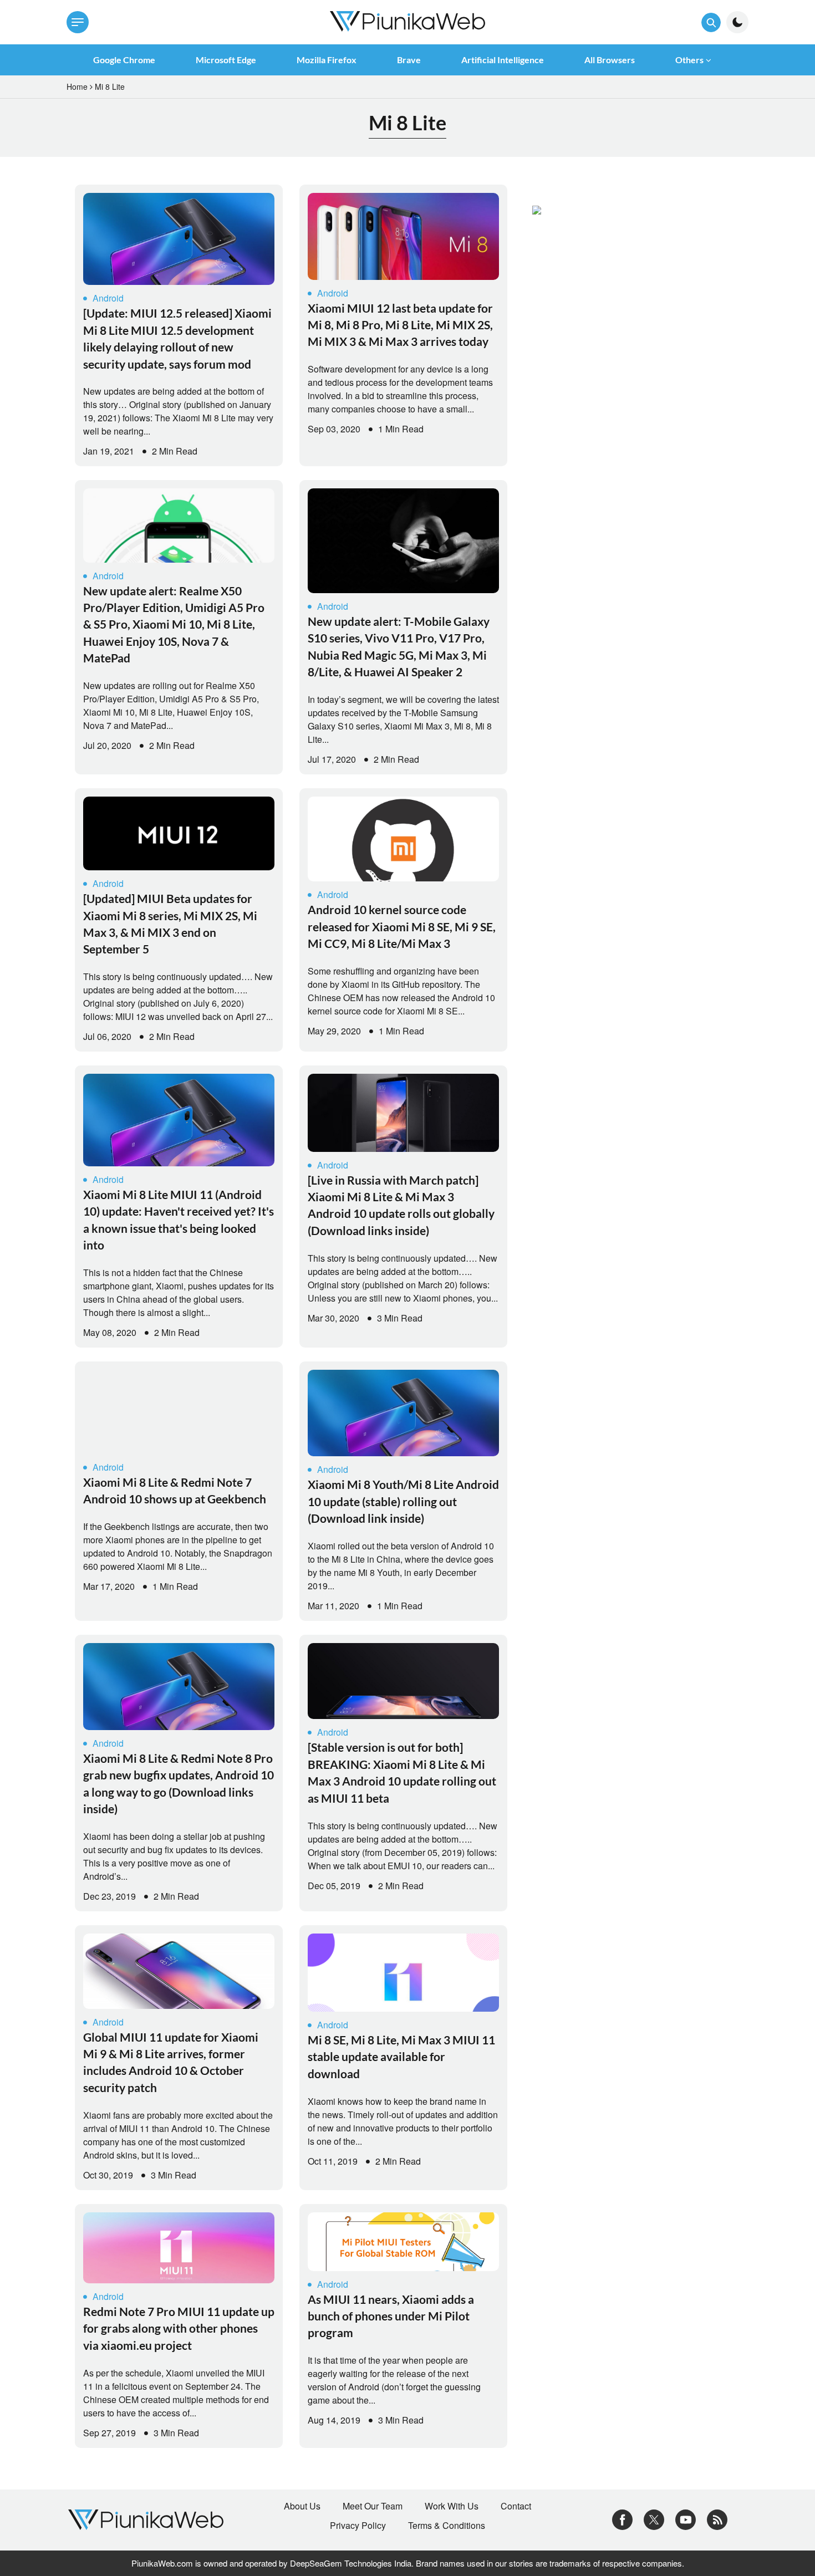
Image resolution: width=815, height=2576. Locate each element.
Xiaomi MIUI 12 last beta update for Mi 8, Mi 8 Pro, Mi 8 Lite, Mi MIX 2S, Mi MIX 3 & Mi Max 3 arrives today (400, 325)
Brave (409, 60)
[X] (654, 2519)
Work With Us (452, 2506)
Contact (516, 2506)
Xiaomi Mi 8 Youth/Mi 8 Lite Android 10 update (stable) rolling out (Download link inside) (403, 1501)
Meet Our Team (373, 2506)
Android (108, 298)
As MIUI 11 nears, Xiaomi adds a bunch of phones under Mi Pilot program (391, 2316)
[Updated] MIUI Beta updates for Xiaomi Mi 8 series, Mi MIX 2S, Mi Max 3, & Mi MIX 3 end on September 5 (170, 924)
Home (77, 86)
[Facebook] (622, 2519)
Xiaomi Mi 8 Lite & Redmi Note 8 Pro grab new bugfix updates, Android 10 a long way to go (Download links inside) (179, 1783)
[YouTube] (686, 2519)
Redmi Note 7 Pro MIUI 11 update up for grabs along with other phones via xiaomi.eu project (179, 2328)
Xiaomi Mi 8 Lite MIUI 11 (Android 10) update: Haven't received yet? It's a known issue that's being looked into (179, 1220)
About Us (302, 2506)
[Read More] (179, 239)
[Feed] (717, 2519)
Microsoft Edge (226, 60)
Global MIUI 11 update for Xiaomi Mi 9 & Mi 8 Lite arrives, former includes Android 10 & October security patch (171, 2062)
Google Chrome (124, 60)
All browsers (610, 60)
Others (689, 60)
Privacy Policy (358, 2526)
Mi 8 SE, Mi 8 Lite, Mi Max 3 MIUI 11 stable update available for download (401, 2057)
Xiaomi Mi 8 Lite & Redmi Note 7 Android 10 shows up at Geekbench (175, 1490)
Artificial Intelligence (503, 60)
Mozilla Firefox (327, 60)
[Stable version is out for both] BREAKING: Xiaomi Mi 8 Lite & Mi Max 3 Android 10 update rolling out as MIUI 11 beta (402, 1772)
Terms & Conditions (447, 2526)
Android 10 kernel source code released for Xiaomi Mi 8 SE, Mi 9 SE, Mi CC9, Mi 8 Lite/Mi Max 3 (402, 926)
